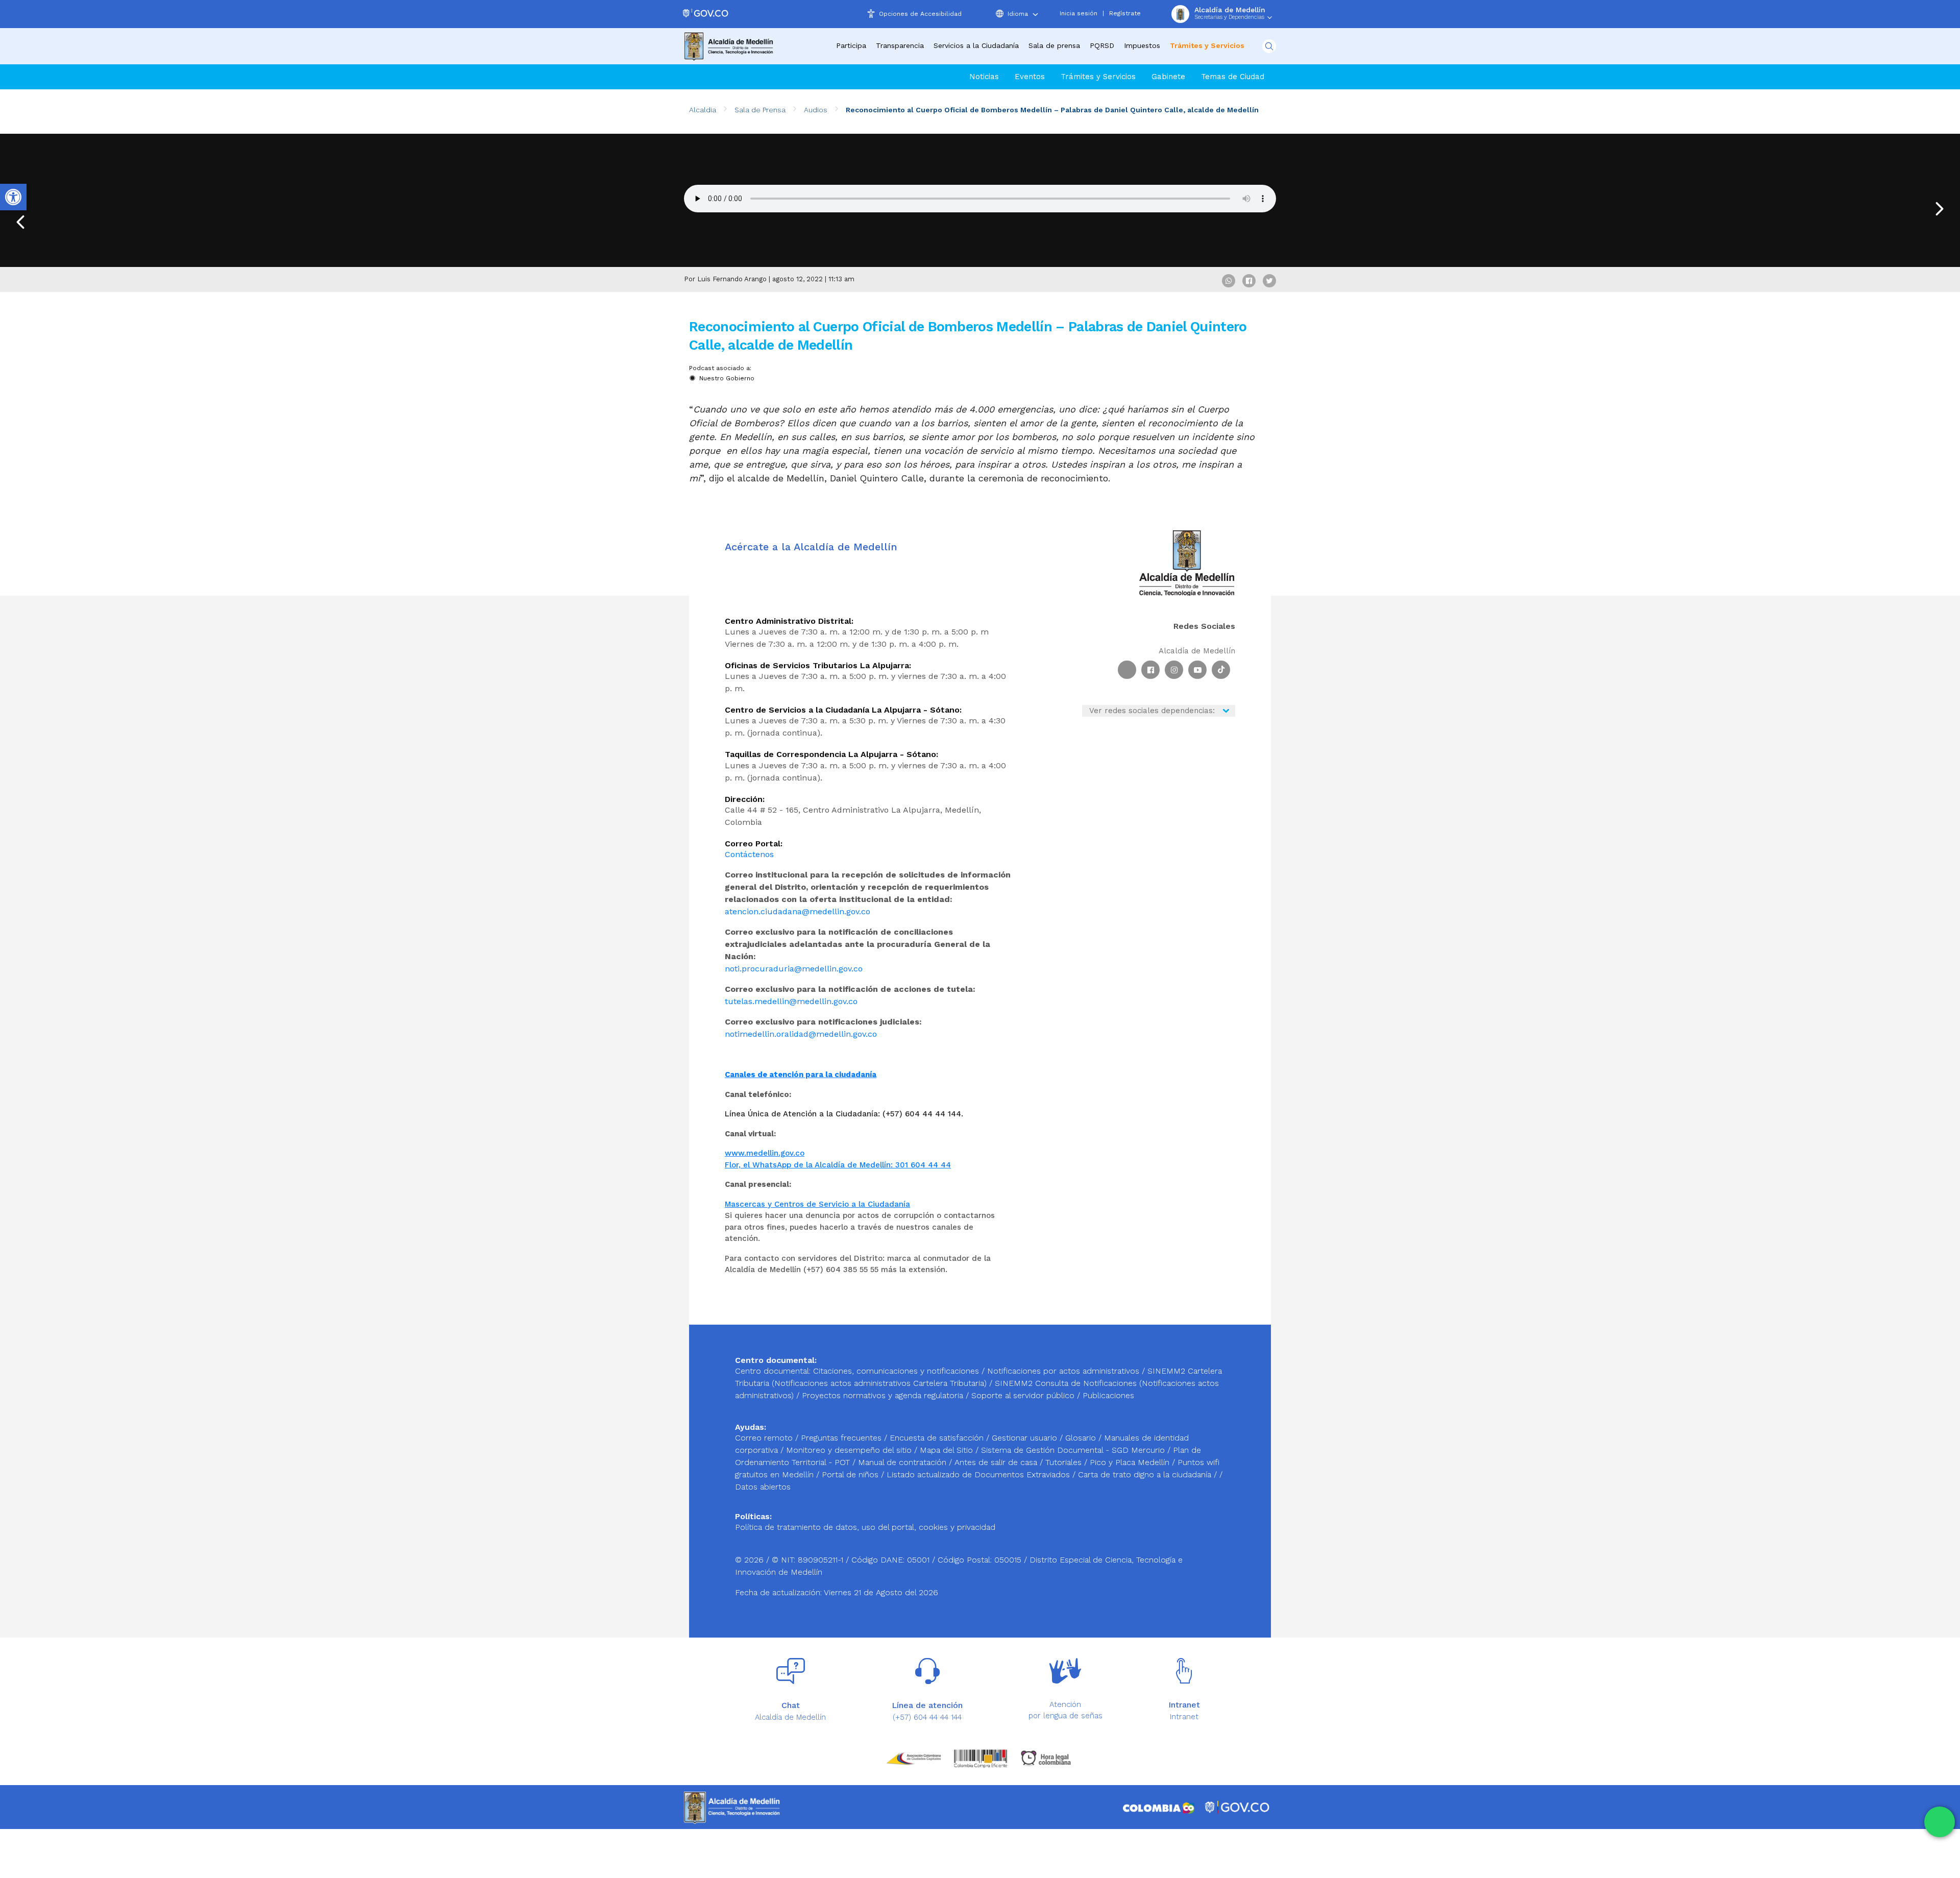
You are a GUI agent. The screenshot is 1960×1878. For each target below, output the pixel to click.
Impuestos (1142, 45)
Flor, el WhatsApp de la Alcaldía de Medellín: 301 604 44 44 (838, 1165)
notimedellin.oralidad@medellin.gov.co (801, 1034)
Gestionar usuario (1026, 1438)
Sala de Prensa (760, 110)
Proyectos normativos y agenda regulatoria (883, 1395)
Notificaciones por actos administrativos (1063, 1371)
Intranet (1184, 1717)
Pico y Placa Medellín (1131, 1462)
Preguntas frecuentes (842, 1438)
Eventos (1030, 77)
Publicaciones (1108, 1395)
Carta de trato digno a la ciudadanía (1145, 1474)
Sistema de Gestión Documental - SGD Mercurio (1074, 1450)
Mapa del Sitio (948, 1450)
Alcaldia (703, 110)
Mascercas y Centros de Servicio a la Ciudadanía (817, 1204)
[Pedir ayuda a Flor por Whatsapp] (1940, 1822)
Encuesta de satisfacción (938, 1438)
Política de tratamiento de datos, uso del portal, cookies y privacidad (865, 1527)
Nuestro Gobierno (727, 378)
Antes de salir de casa (997, 1462)
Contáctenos (749, 854)
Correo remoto (765, 1438)
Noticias (984, 77)
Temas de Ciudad (1233, 77)
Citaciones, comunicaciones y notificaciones (896, 1371)
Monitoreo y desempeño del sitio (850, 1450)
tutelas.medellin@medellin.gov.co (791, 1001)
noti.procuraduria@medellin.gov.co (794, 969)
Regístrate (1125, 13)
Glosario (1082, 1438)
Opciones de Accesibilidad (920, 14)
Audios (816, 110)
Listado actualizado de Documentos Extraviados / (982, 1474)
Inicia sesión (1079, 13)
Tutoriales (1065, 1462)
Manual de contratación (903, 1462)
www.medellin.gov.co (765, 1153)
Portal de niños (851, 1474)
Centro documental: (773, 1371)
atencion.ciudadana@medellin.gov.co (798, 911)
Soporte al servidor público (1023, 1395)
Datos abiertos (763, 1487)
